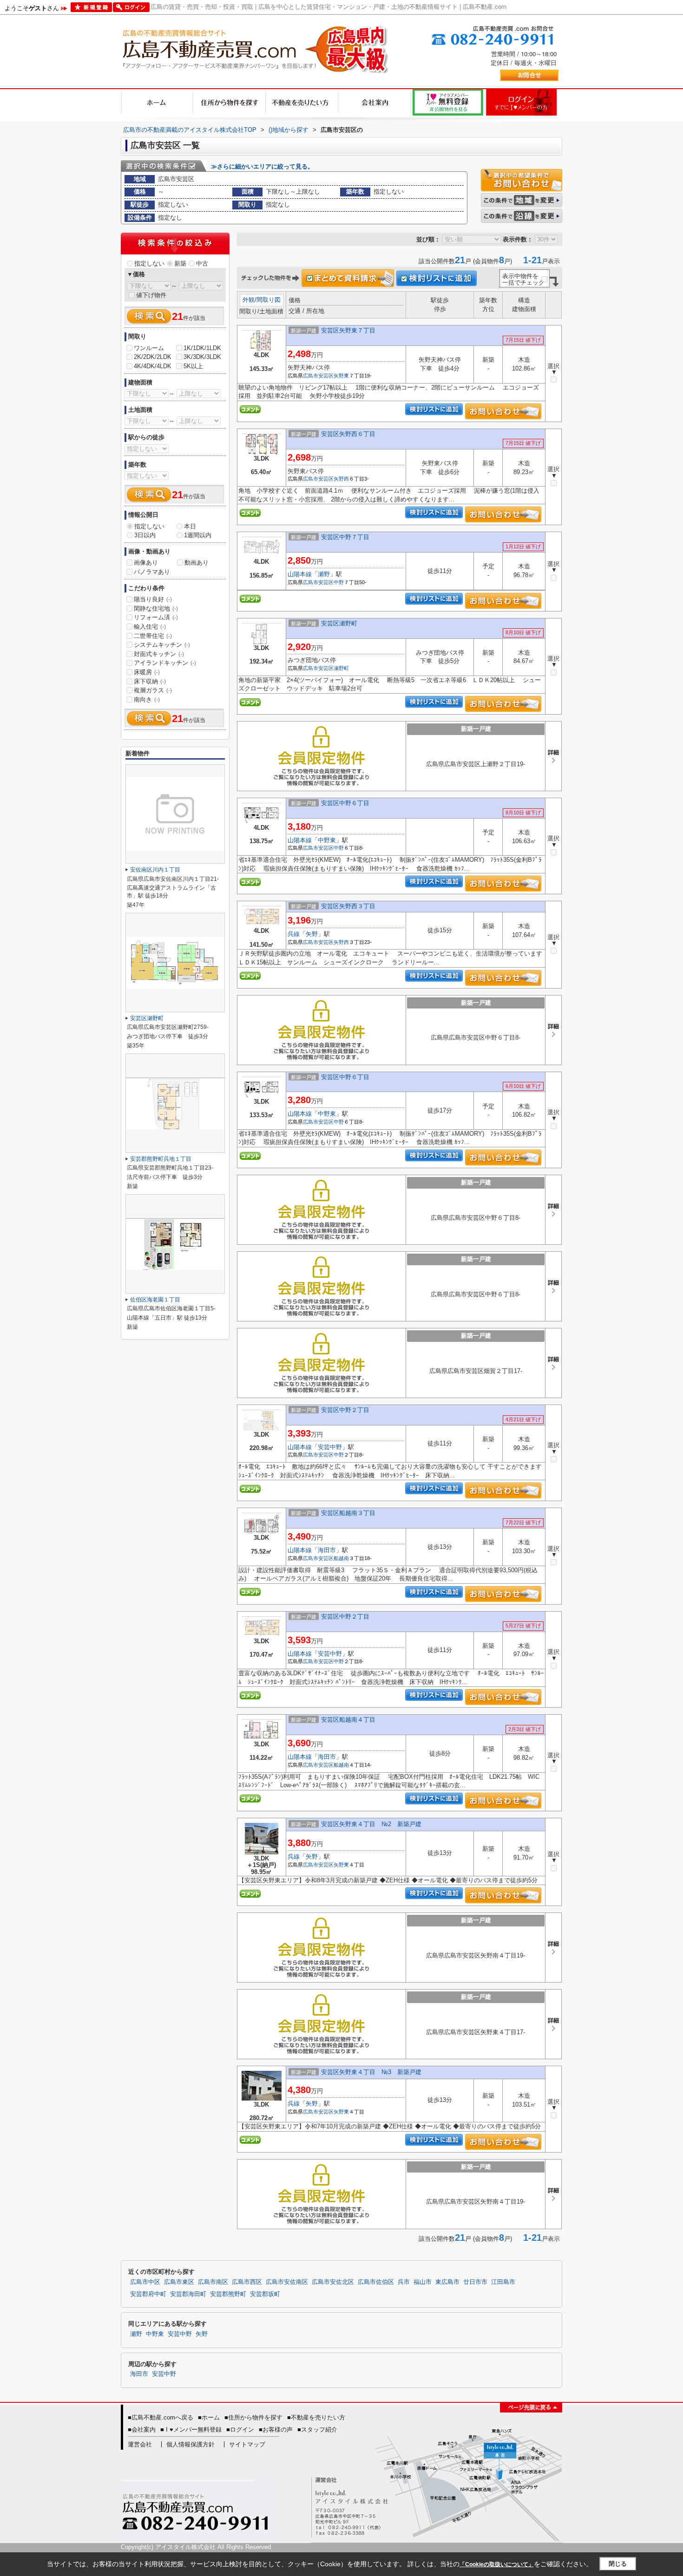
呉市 (404, 2282)
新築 (180, 263)
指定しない (149, 263)
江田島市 (503, 2282)
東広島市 (447, 2282)
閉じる (618, 2564)
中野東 (327, 840)
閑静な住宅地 (156, 608)
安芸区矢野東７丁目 (348, 330)
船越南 (341, 1558)
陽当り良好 (153, 599)
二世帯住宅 (153, 636)
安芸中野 (330, 1447)
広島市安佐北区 (333, 2282)
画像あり (146, 563)
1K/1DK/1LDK (202, 348)
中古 (202, 263)
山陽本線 (300, 574)
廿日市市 (475, 2282)
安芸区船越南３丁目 (348, 1513)
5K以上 (193, 366)
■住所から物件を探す (253, 2417)
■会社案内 (142, 2430)
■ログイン (240, 2430)
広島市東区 (179, 2282)
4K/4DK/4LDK (153, 366)
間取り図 (269, 300)
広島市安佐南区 (287, 2282)
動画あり (197, 563)
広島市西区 (247, 2282)
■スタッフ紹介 (317, 2430)
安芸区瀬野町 (339, 623)
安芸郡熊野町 (228, 2294)
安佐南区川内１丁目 (155, 870)
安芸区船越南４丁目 (348, 1720)
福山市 (423, 2282)
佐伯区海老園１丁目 (155, 1300)
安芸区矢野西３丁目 (348, 906)
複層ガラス (153, 690)
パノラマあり (152, 572)
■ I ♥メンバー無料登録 (191, 2430)
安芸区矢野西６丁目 (348, 434)
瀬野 (324, 574)
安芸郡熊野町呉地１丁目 (161, 1159)
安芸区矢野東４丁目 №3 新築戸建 (371, 2072)
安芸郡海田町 (188, 2294)
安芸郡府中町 (148, 2294)
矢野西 (341, 479)
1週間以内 (198, 535)
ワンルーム (149, 348)
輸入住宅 (150, 627)
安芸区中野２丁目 (345, 1410)
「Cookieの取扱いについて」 (497, 2564)
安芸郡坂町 (265, 2294)
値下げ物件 (151, 295)
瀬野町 (341, 668)
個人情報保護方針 (190, 2444)
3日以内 (145, 535)
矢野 (312, 934)
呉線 (294, 934)
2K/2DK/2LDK (153, 357)
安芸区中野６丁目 (345, 803)
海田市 (327, 1550)
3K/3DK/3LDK (202, 357)
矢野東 (341, 376)
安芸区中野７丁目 (345, 537)
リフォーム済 (156, 617)
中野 (339, 582)
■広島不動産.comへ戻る (161, 2417)
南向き (147, 699)
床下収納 (150, 681)
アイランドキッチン (165, 663)
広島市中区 (145, 2282)
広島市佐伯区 (376, 2282)
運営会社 (140, 2444)
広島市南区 (213, 2282)
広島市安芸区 (318, 376)
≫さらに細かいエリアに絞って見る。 (262, 166)
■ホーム (209, 2417)
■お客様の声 (276, 2430)
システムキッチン (162, 645)
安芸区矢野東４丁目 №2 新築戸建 (371, 1824)
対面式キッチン (159, 654)
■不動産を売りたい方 (316, 2417)
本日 (190, 526)
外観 (249, 300)
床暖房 (147, 672)
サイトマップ (247, 2444)
